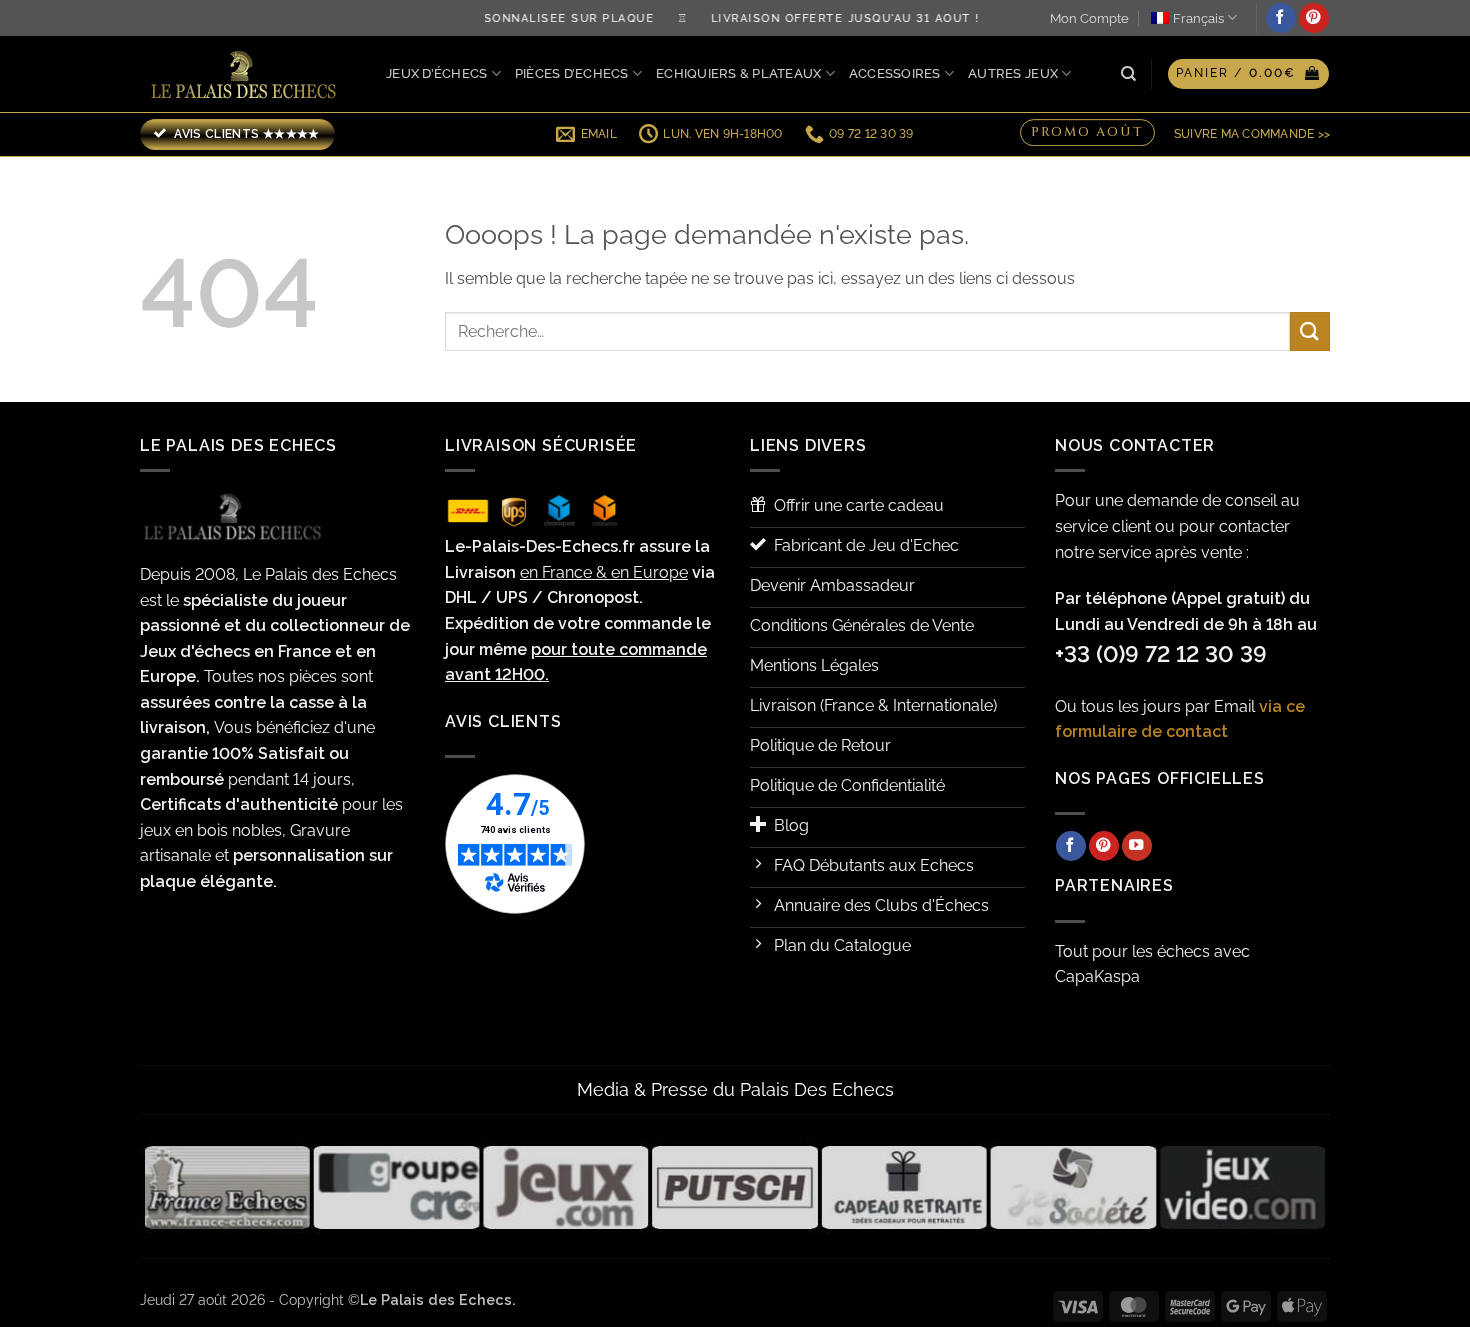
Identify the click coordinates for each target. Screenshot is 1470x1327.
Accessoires (895, 73)
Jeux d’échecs (436, 73)
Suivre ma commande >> (1252, 134)
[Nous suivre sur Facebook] (1281, 18)
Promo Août (1087, 131)
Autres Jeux (1013, 73)
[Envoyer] (1310, 331)
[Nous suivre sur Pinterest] (1314, 18)
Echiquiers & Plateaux (738, 73)
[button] (1248, 74)
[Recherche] (1128, 74)
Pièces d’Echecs (572, 73)
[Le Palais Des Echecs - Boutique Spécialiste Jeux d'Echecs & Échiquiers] (248, 74)
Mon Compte (1089, 18)
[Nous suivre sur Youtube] (1137, 846)
